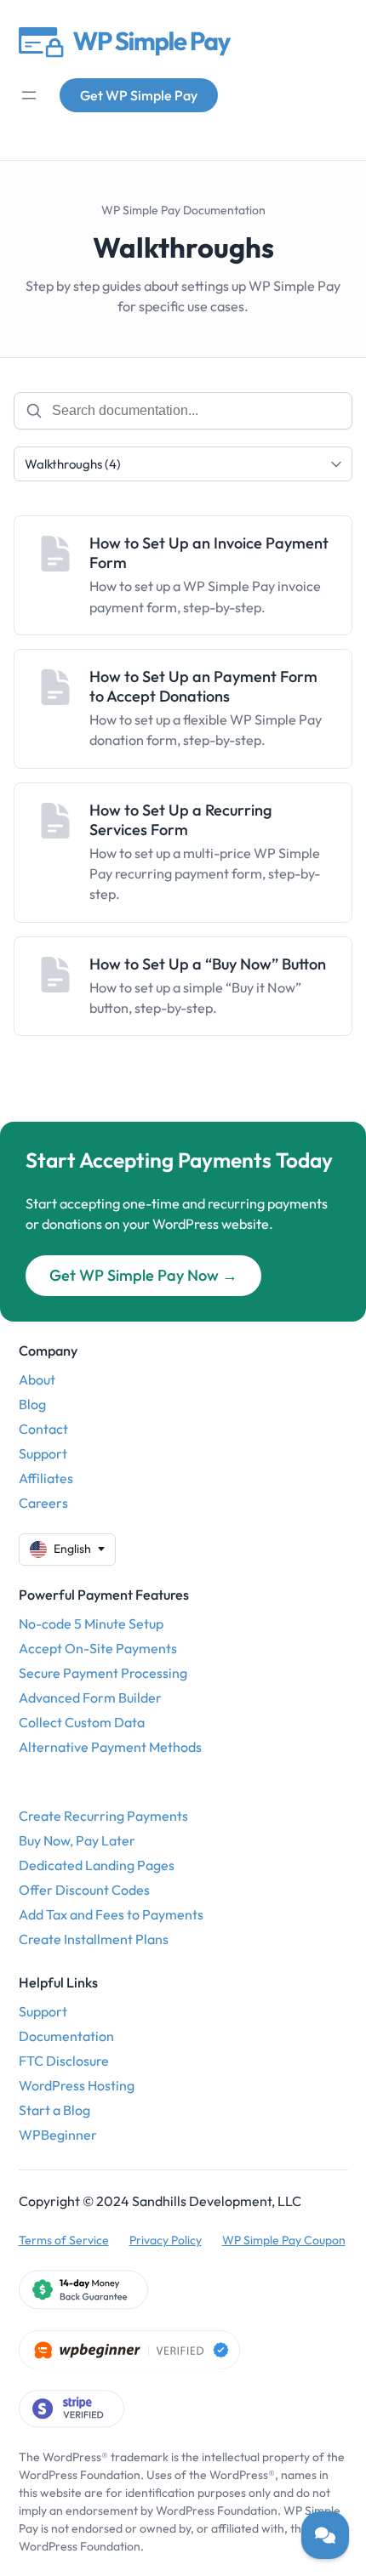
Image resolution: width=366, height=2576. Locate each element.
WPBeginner (58, 2135)
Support (43, 1453)
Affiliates (46, 1478)
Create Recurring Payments (103, 1816)
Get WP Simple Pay (139, 95)
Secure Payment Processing (103, 1673)
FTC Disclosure (64, 2061)
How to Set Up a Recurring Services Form (180, 820)
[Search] (34, 411)
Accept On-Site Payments (98, 1648)
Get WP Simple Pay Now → (143, 1275)
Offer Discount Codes (84, 1890)
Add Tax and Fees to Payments (111, 1914)
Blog (32, 1404)
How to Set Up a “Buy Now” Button (208, 964)
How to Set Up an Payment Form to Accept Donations (203, 686)
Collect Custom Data (82, 1722)
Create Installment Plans (94, 1939)
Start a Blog (54, 2110)
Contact (43, 1429)
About (37, 1379)
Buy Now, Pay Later (77, 1840)
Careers (43, 1503)
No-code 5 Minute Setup (91, 1624)
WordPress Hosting (77, 2085)
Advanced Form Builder (90, 1697)
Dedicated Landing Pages (97, 1865)
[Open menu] (29, 95)
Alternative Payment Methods (110, 1747)
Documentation (66, 2036)
